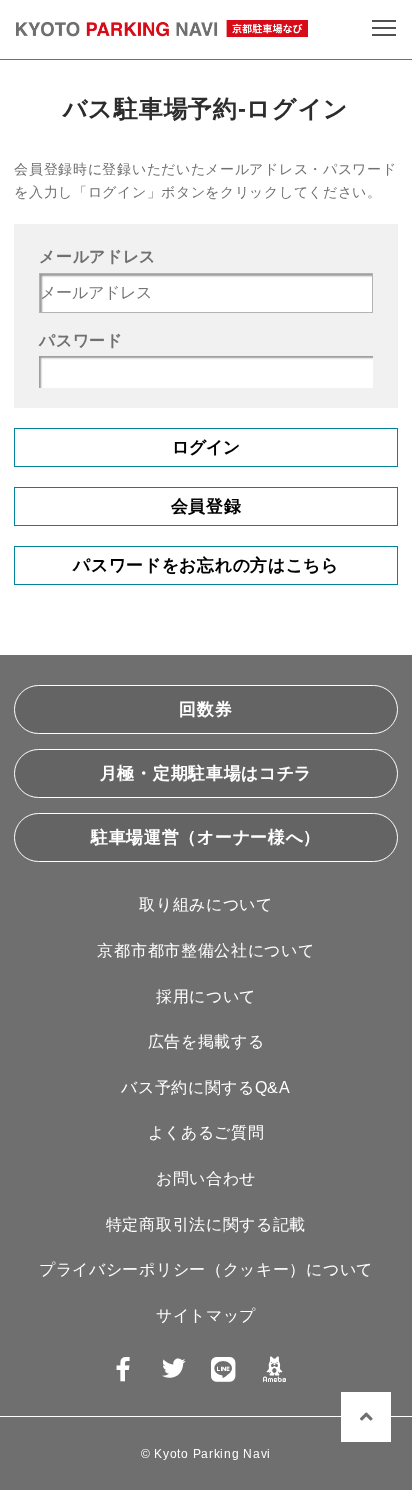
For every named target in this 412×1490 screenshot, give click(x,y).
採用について (206, 996)
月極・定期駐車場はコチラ (206, 773)
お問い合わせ (206, 1178)
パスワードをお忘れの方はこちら (206, 565)
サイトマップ (206, 1315)
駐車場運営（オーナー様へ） (206, 837)
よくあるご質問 (206, 1132)
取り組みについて (206, 904)
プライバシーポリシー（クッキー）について (206, 1269)
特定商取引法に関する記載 (206, 1224)
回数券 (205, 709)
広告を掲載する (206, 1041)
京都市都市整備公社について (205, 950)
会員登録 (206, 506)
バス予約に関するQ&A (206, 1087)
